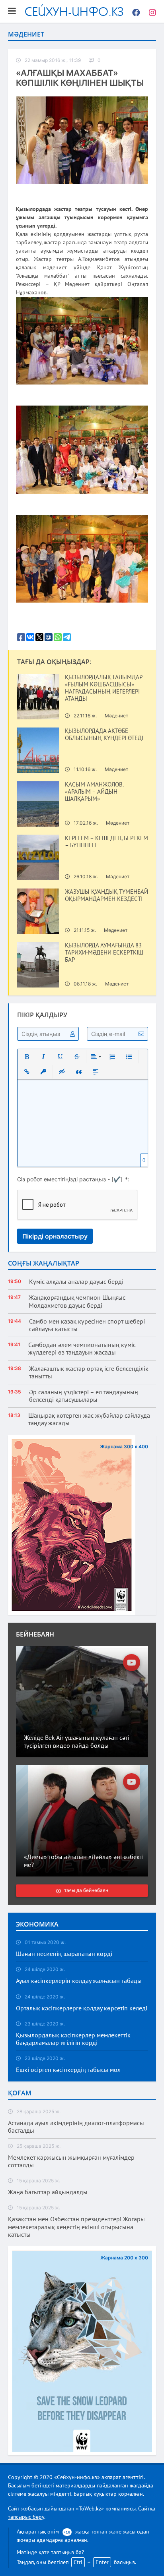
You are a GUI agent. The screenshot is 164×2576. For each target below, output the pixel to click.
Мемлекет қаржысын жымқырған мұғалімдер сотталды (71, 2161)
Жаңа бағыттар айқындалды (48, 2192)
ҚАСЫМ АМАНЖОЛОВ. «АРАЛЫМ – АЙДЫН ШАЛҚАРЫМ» (94, 792)
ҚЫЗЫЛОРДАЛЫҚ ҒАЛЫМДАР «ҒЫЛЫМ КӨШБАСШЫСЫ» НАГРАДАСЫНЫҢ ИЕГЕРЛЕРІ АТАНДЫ (103, 688)
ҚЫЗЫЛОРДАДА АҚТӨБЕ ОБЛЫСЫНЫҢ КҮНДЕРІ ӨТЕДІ (104, 734)
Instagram (150, 12)
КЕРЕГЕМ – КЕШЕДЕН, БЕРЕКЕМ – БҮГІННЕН (106, 842)
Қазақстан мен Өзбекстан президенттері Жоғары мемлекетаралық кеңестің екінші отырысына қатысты (76, 2227)
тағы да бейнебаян (86, 1891)
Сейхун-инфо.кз (74, 11)
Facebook (134, 12)
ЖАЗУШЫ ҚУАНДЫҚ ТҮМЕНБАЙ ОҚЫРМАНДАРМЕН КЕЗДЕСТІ (106, 895)
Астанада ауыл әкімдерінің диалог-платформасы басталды (76, 2127)
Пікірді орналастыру (55, 1236)
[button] (27, 1057)
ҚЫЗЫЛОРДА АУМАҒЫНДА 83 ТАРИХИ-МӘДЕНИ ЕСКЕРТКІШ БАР (104, 953)
